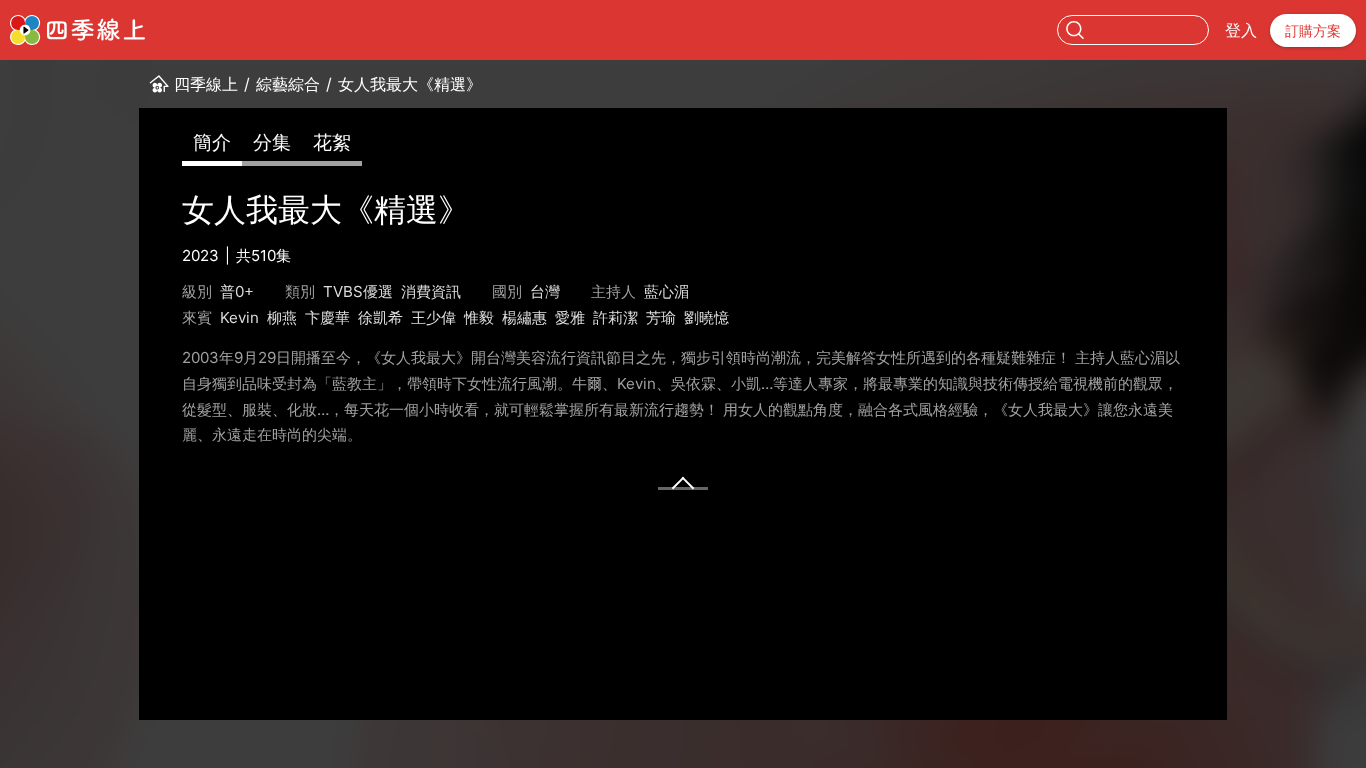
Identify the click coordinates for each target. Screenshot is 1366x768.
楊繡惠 (524, 317)
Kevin (239, 317)
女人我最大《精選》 (410, 84)
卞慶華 (327, 317)
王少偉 (433, 317)
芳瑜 (661, 317)
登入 (1241, 30)
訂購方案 (1313, 30)
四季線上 (206, 84)
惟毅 (479, 317)
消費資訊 (431, 291)
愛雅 (570, 317)
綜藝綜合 (288, 84)
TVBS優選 (358, 291)
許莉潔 (615, 317)
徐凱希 (380, 317)
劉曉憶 (706, 317)
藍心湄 (666, 291)
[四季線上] (77, 30)
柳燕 (282, 317)
